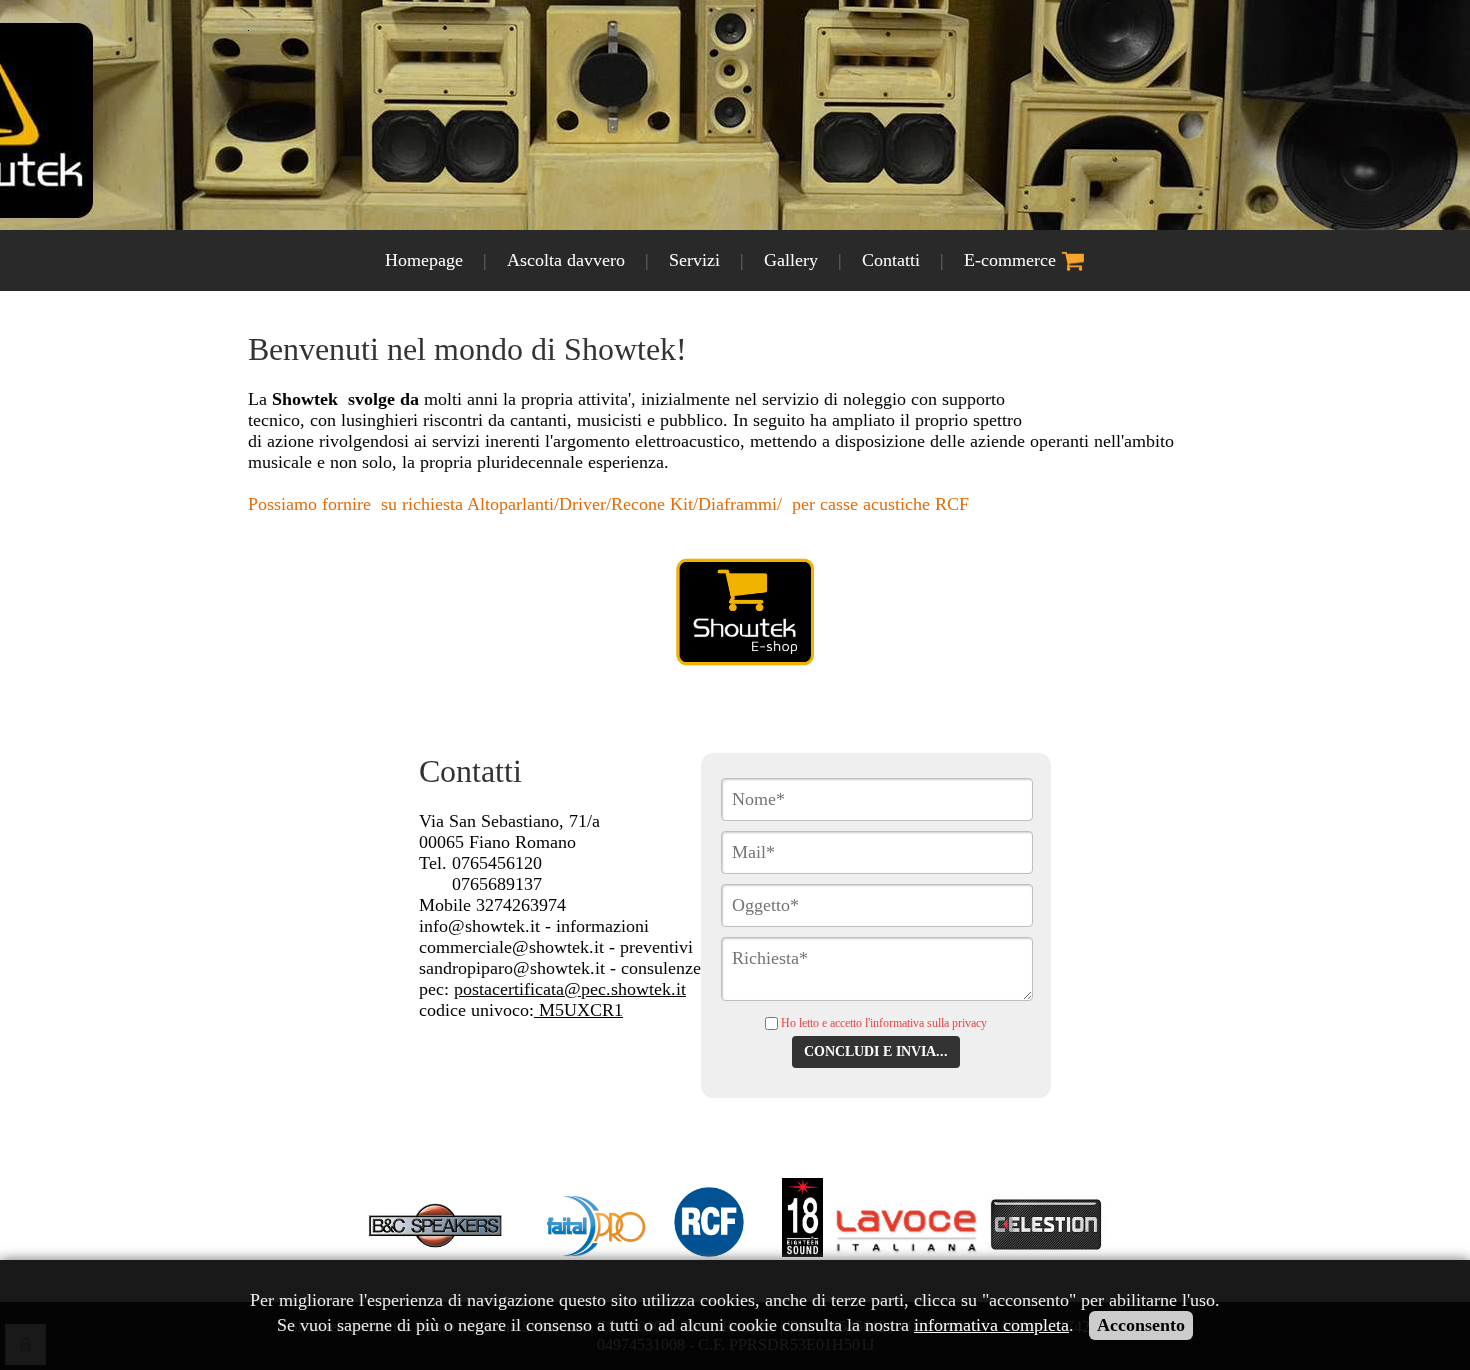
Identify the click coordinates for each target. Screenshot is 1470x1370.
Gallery (791, 260)
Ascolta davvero (566, 260)
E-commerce (1012, 260)
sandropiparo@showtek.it (512, 968)
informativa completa (991, 1325)
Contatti (891, 260)
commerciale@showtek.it (511, 947)
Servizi (694, 260)
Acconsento (1141, 1325)
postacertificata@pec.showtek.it (570, 989)
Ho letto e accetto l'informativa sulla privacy (884, 1023)
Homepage (424, 260)
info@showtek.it (479, 926)
